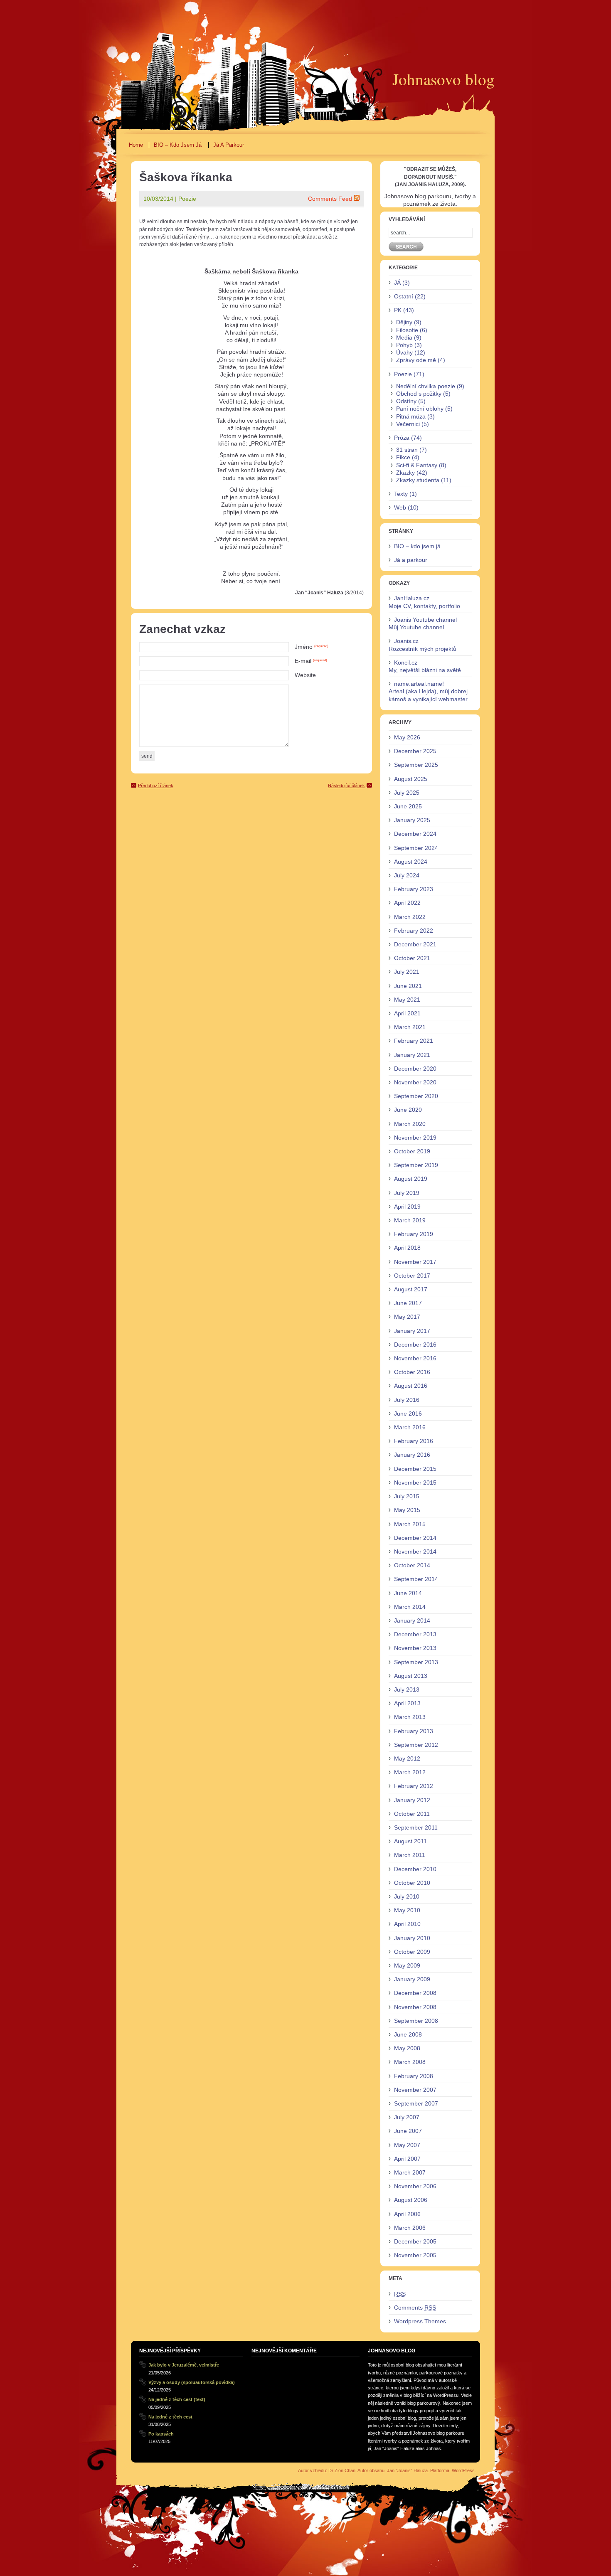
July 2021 (407, 972)
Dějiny (404, 322)
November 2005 (415, 2255)
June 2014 (408, 1593)
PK (398, 310)
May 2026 (407, 737)
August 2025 (411, 779)
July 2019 (407, 1193)
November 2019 (415, 1138)
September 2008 (416, 2021)
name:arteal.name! (419, 684)
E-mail (311, 661)
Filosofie (407, 330)
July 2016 (407, 1400)
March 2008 (410, 2062)
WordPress (463, 2470)
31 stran (407, 450)
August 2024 (411, 862)
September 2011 (416, 1827)
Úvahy (404, 352)
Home (136, 145)
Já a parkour (229, 145)
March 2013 (410, 1717)
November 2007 (415, 2090)
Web (400, 507)
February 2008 (414, 2076)
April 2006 (407, 2214)
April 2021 (407, 1013)
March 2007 (410, 2172)
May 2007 (407, 2145)
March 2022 (410, 917)
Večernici (408, 424)
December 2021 (415, 944)
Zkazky (405, 473)
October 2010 (412, 1883)
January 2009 (412, 1979)
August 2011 (410, 1841)
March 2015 (410, 1524)
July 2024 (407, 875)
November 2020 (415, 1082)
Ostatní (404, 296)
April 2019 (407, 1207)
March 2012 (410, 1772)
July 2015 (407, 1496)
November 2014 (415, 1552)
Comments (415, 2308)
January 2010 (412, 1938)
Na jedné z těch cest (170, 2417)
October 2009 (412, 1952)
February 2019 (414, 1234)
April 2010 (407, 1924)
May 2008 (407, 2048)
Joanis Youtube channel (425, 620)
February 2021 (414, 1041)
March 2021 (410, 1027)
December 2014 (415, 1538)
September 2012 (416, 1745)
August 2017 (411, 1289)
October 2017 (412, 1276)
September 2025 (416, 765)
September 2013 (416, 1662)
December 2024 (415, 834)
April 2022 (407, 903)
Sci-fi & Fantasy (417, 465)
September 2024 (416, 848)
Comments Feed (330, 199)
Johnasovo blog (443, 79)
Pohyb (404, 345)
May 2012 (407, 1758)
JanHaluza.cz (412, 598)
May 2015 (407, 1510)
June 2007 (408, 2131)
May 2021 (407, 1000)
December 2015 (415, 1469)
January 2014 (412, 1620)
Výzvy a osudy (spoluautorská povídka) (192, 2382)
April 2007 (407, 2159)
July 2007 (407, 2117)
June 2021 (408, 986)
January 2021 (412, 1055)
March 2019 (410, 1220)
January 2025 (412, 820)
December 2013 (415, 1634)
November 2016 (415, 1358)
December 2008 (415, 1993)
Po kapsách (161, 2434)
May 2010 (407, 1910)
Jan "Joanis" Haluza (407, 2470)
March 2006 (410, 2228)
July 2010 (407, 1896)
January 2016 (412, 1455)
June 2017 (408, 1303)
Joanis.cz (406, 641)
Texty (401, 494)
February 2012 (414, 1786)
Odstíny (406, 401)
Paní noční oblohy (420, 409)
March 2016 (410, 1427)
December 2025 (415, 751)
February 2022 (414, 931)
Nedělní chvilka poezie (426, 386)
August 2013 (411, 1676)
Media (404, 337)
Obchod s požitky (419, 394)
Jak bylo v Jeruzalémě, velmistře (184, 2365)
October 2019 (412, 1151)
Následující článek (346, 786)
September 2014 (416, 1579)
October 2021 (412, 958)
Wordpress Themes (420, 2321)
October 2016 (412, 1372)
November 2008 (415, 2007)
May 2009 (407, 1965)
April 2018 (407, 1248)
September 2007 (416, 2103)
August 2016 (411, 1386)
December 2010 (415, 1869)
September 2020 (416, 1096)
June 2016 (408, 1414)
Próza (402, 438)
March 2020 (410, 1124)
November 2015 (415, 1483)
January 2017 (412, 1331)
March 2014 (410, 1607)
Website (305, 675)
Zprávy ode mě (416, 360)
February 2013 (414, 1731)
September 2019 (416, 1165)
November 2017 (415, 1262)
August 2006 (411, 2200)
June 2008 (408, 2034)
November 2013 (415, 1648)
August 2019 (411, 1179)
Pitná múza (411, 416)
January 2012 (412, 1800)
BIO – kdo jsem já (178, 145)
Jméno (312, 647)
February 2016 (414, 1441)
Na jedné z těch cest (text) (177, 2399)
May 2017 (407, 1317)
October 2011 (412, 1814)
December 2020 (415, 1069)
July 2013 (407, 1689)
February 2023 (414, 889)
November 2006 (415, 2186)
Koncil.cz (406, 662)
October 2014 (412, 1565)
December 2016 (415, 1345)
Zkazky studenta (418, 480)
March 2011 (410, 1855)
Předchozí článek (156, 786)
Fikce (403, 457)
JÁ (397, 283)
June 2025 (408, 806)
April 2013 (407, 1703)
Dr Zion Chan (342, 2470)
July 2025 (407, 793)
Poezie (187, 199)
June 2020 (408, 1110)
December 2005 (415, 2241)
